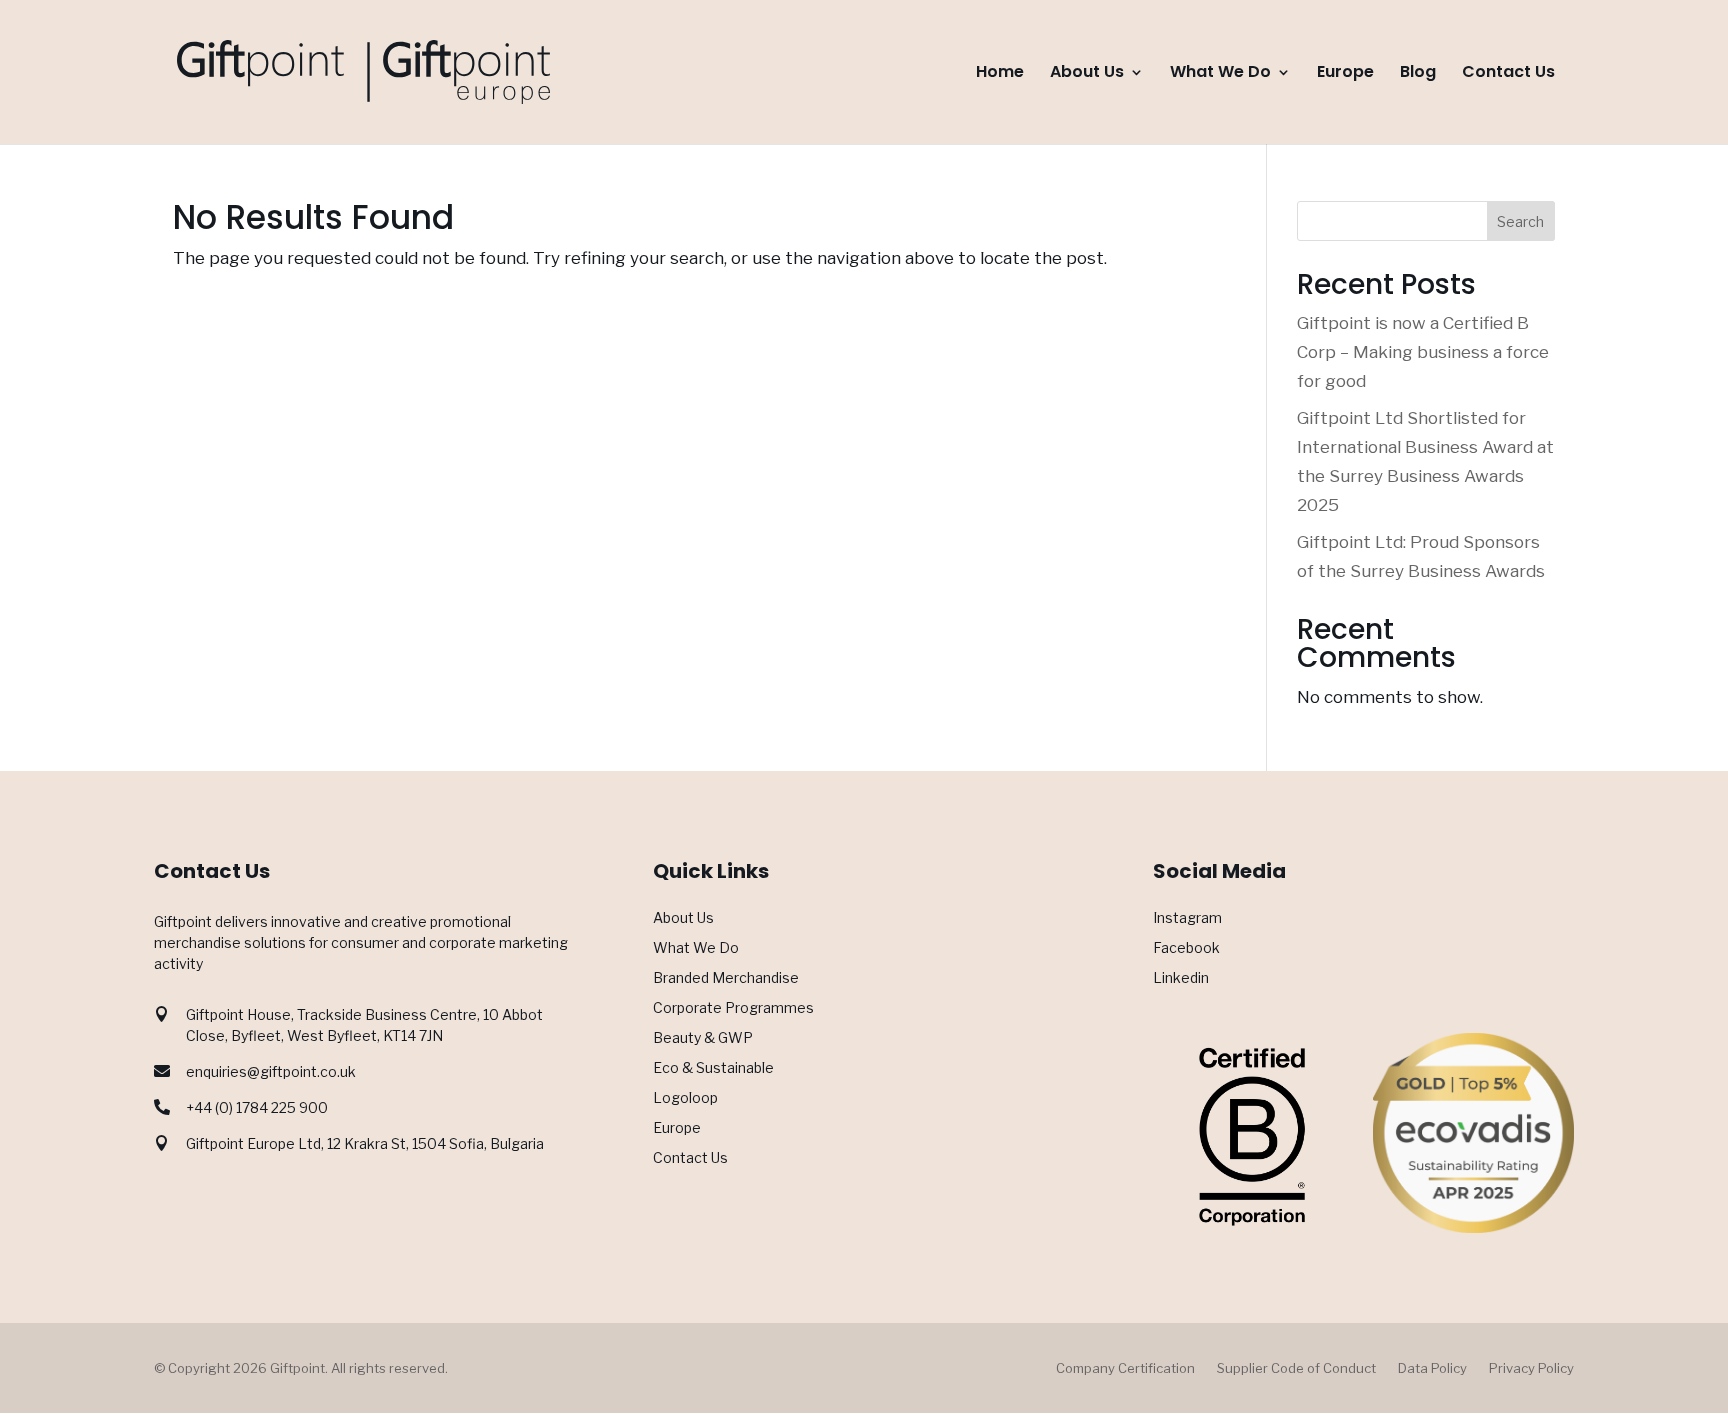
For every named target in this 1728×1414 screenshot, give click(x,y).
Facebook (1186, 948)
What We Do (1220, 74)
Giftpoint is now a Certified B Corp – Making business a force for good (1423, 352)
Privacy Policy (1531, 1368)
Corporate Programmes (733, 1008)
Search (1520, 221)
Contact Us (1508, 74)
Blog (1418, 74)
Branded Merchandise (726, 978)
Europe (1345, 74)
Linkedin (1181, 978)
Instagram (1187, 918)
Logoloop (685, 1098)
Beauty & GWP (703, 1038)
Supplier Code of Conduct (1296, 1368)
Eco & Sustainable (713, 1068)
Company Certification (1125, 1368)
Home (1000, 74)
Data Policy (1432, 1368)
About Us (1087, 74)
